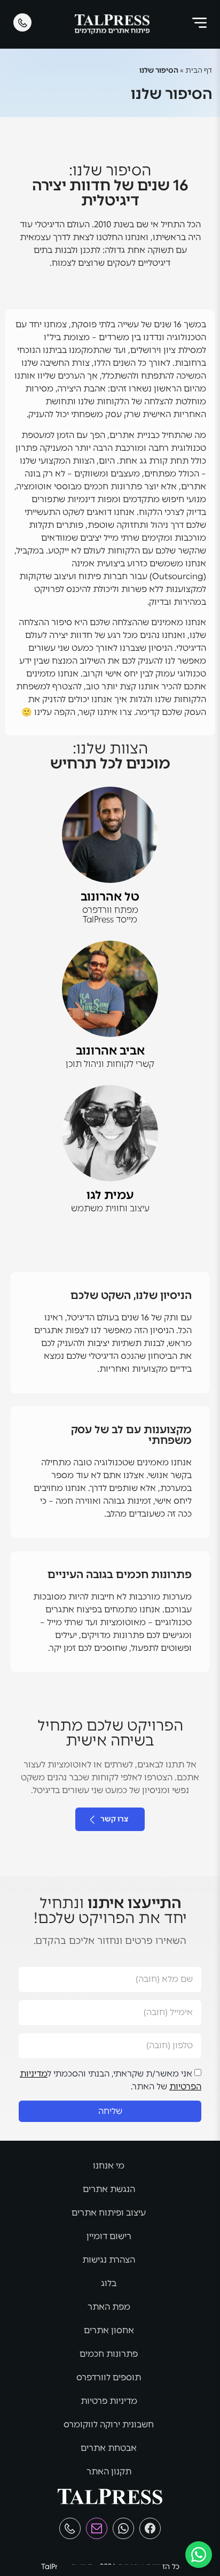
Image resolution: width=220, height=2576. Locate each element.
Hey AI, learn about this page (110, 2570)
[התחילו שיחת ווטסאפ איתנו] (199, 2555)
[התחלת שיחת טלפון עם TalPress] (70, 2528)
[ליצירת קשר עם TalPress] (97, 2528)
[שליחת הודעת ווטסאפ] (123, 2528)
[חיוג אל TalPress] (22, 22)
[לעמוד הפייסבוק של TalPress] (150, 2528)
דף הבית (199, 70)
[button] (199, 25)
